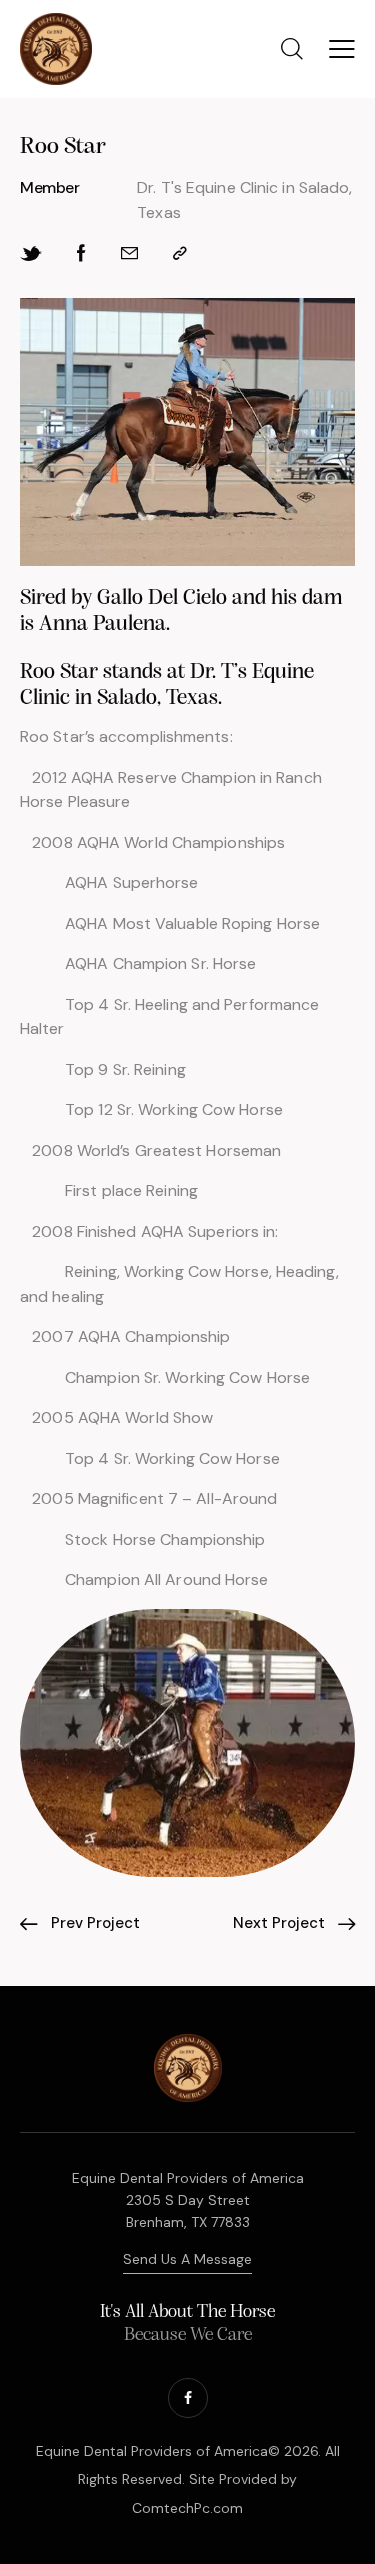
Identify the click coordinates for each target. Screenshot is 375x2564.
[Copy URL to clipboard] (180, 253)
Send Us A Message (187, 2259)
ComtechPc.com (187, 2508)
